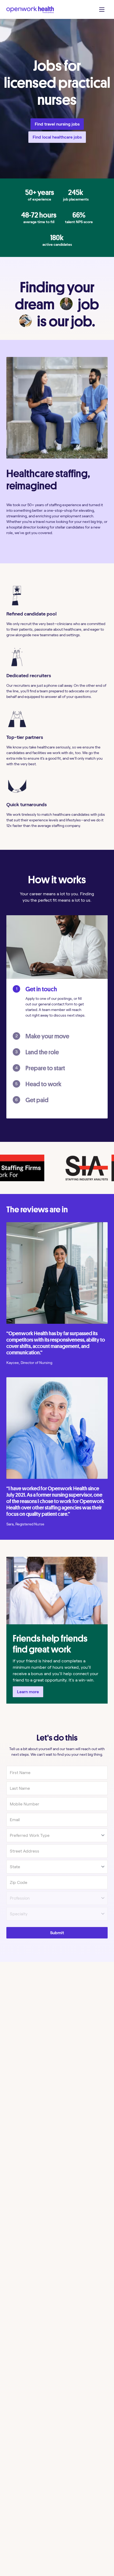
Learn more (28, 1692)
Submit (57, 1933)
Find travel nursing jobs (57, 124)
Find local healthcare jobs (57, 137)
